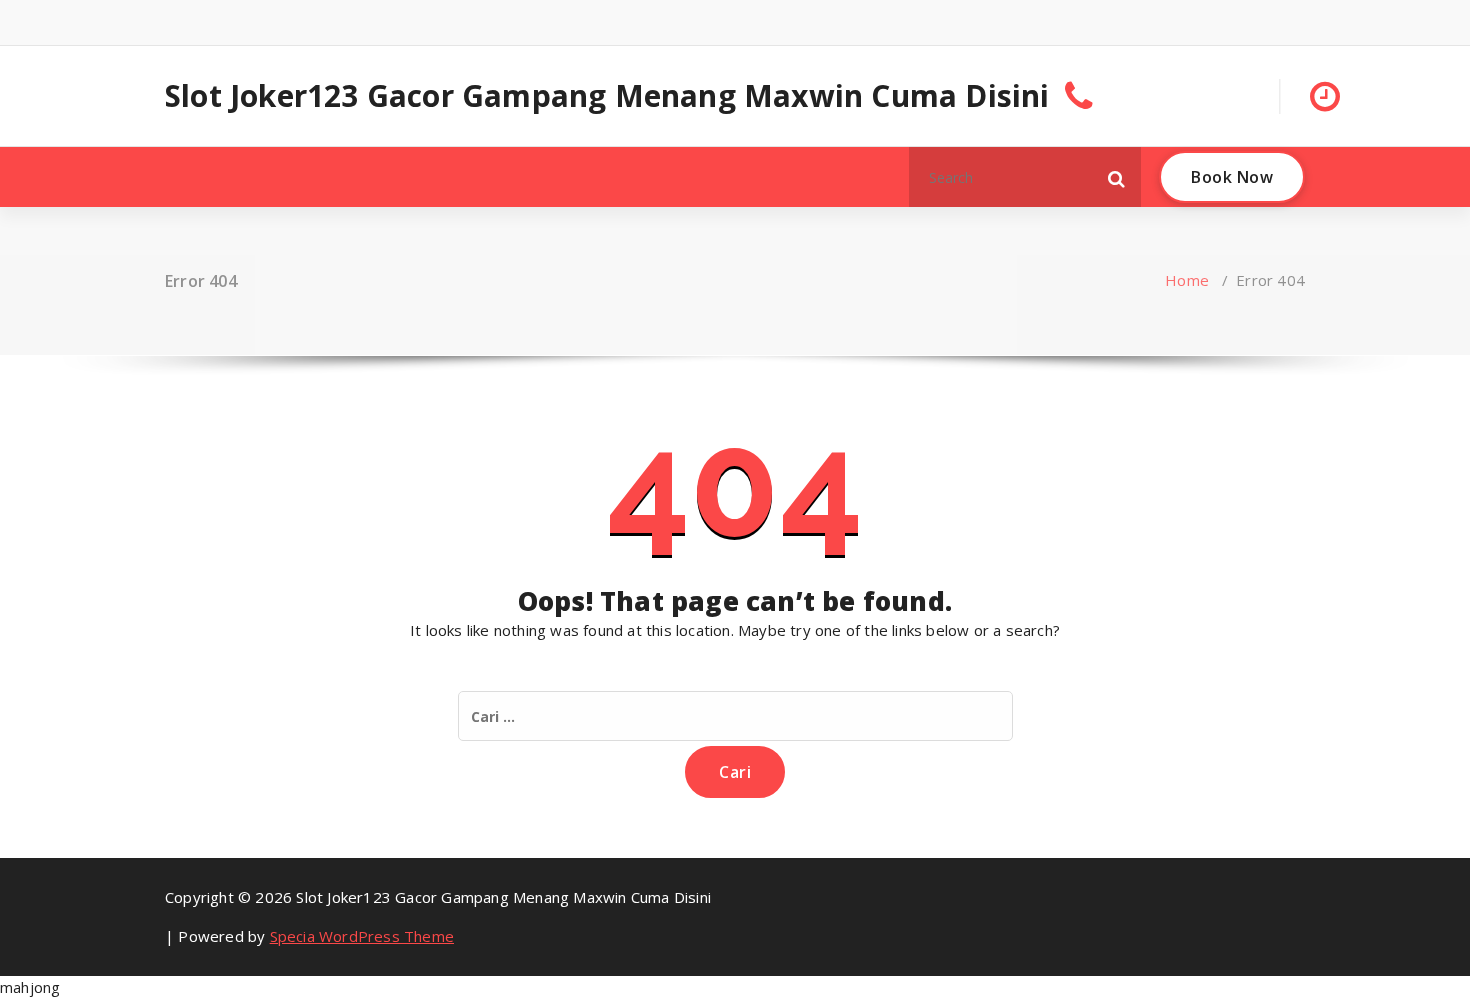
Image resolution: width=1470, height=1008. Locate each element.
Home (1187, 280)
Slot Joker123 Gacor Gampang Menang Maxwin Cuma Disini (607, 96)
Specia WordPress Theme (362, 936)
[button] (1117, 177)
